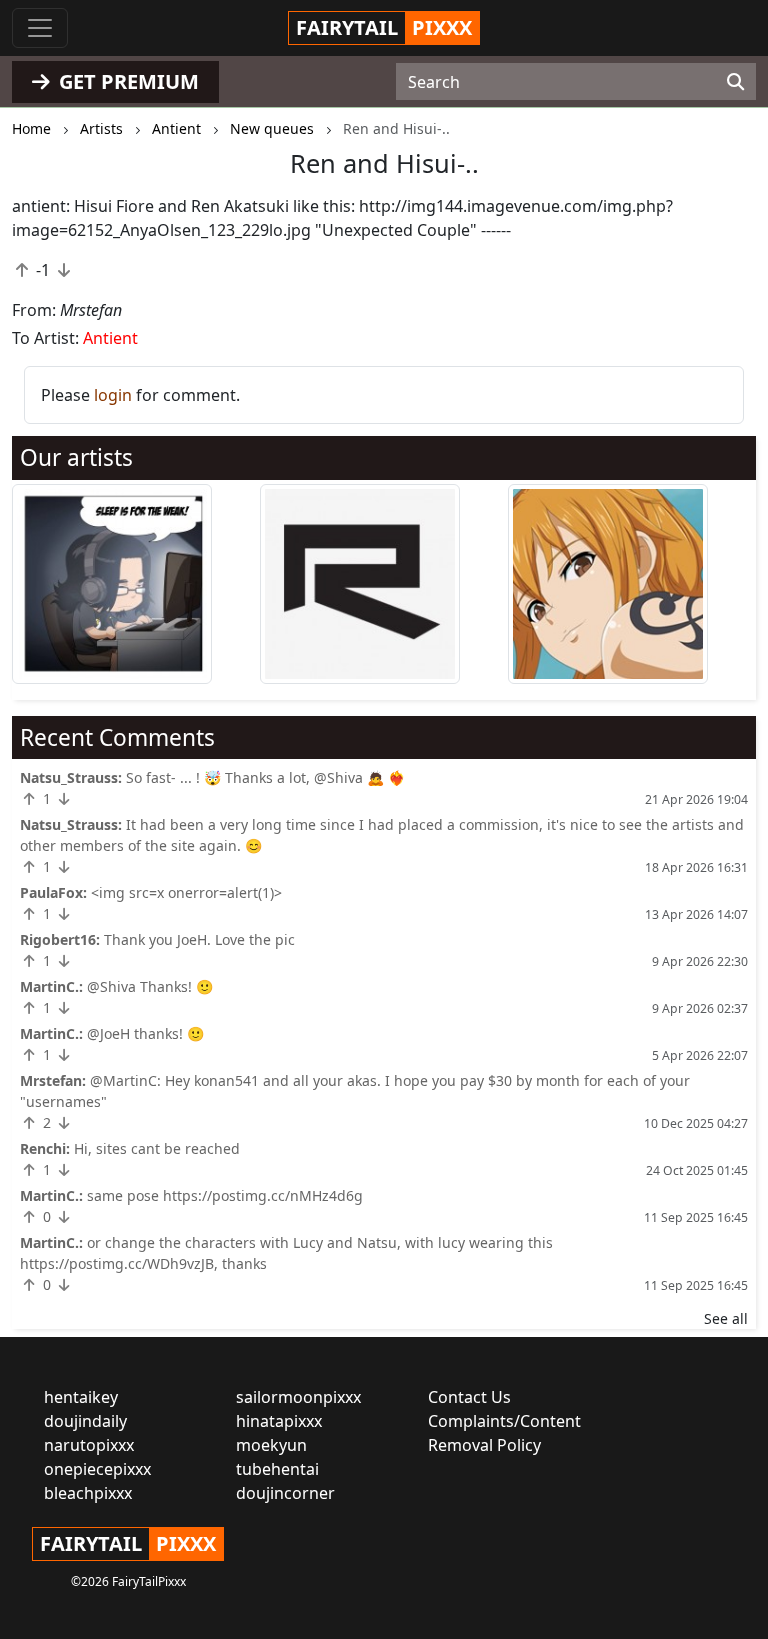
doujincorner (285, 1493)
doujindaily (85, 1421)
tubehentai (277, 1469)
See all (726, 1318)
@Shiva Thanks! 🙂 (150, 986)
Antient (110, 338)
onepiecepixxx (97, 1469)
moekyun (271, 1445)
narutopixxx (89, 1445)
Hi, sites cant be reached (157, 1148)
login (113, 395)
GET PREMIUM (126, 81)
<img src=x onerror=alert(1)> (186, 892)
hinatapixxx (279, 1421)
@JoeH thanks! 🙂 (145, 1033)
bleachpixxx (88, 1493)
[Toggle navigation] (40, 28)
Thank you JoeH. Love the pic (199, 939)
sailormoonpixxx (298, 1397)
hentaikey (81, 1397)
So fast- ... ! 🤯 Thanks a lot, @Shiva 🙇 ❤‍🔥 (265, 777)
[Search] (735, 82)
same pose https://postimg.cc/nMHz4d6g (225, 1195)
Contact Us (469, 1397)
